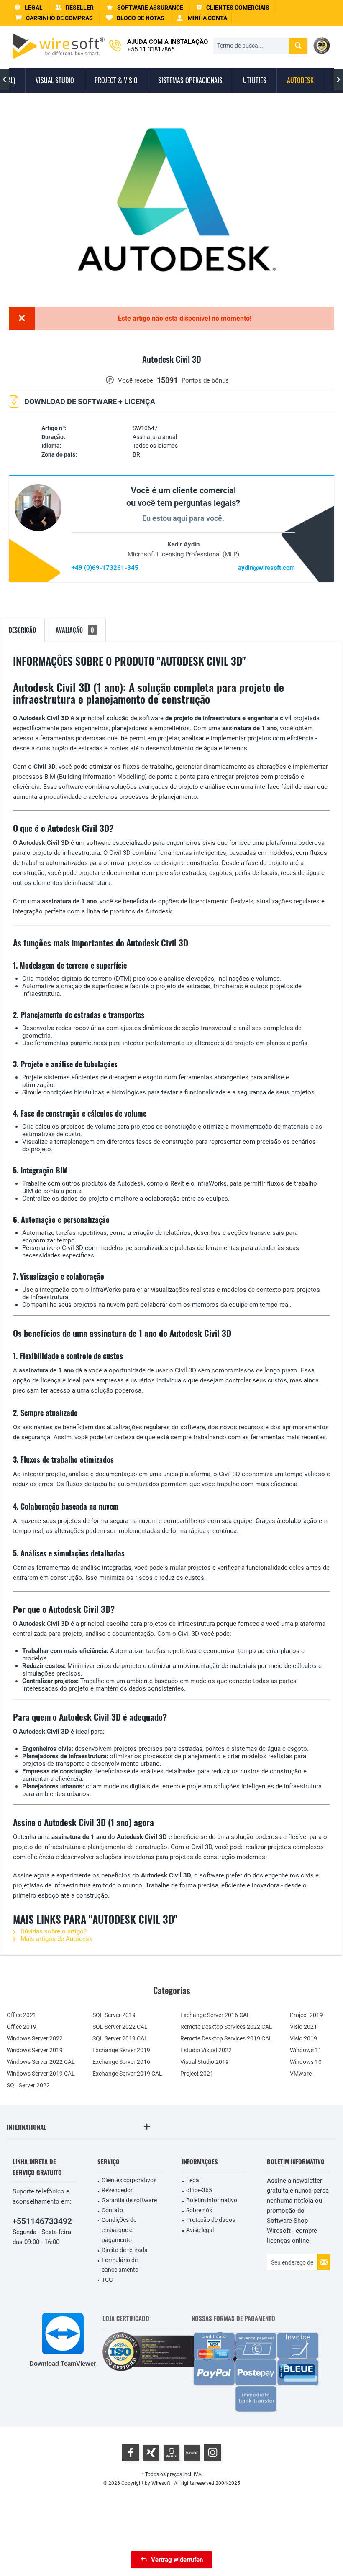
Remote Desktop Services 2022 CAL (226, 2027)
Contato (112, 2210)
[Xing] (151, 2453)
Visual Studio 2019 (205, 2062)
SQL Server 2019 (114, 2015)
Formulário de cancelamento (120, 2265)
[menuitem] (54, 18)
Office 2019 (22, 2027)
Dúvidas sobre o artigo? (53, 1931)
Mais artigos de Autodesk (56, 1939)
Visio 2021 (303, 2027)
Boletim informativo (212, 2200)
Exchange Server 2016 (121, 2062)
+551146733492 (42, 2221)
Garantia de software (129, 2200)
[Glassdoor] (171, 2453)
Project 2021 (197, 2074)
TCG (107, 2280)
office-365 (199, 2190)
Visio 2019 (303, 2038)
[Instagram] (212, 2453)
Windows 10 (306, 2062)
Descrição (22, 630)
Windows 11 (306, 2050)
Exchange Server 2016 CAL (215, 2015)
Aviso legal (200, 2230)
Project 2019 (306, 2015)
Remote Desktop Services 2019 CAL (226, 2038)
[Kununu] (192, 2453)
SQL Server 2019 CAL (120, 2038)
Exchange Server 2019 (121, 2050)
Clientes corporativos (129, 2180)
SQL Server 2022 (28, 2085)
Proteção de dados (211, 2220)
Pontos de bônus (205, 380)
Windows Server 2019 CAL (41, 2074)
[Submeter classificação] (171, 369)
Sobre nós (199, 2210)
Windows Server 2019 (35, 2050)
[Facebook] (131, 2453)
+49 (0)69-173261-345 (105, 568)
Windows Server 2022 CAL (41, 2062)
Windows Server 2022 (35, 2038)
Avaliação (75, 630)
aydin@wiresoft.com (266, 568)
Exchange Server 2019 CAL (127, 2074)
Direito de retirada (125, 2250)
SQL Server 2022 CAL (120, 2027)
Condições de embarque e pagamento (119, 2230)
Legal (193, 2180)
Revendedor (117, 2190)
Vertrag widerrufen (177, 2560)
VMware (301, 2074)
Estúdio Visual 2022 (206, 2050)
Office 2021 (22, 2015)
